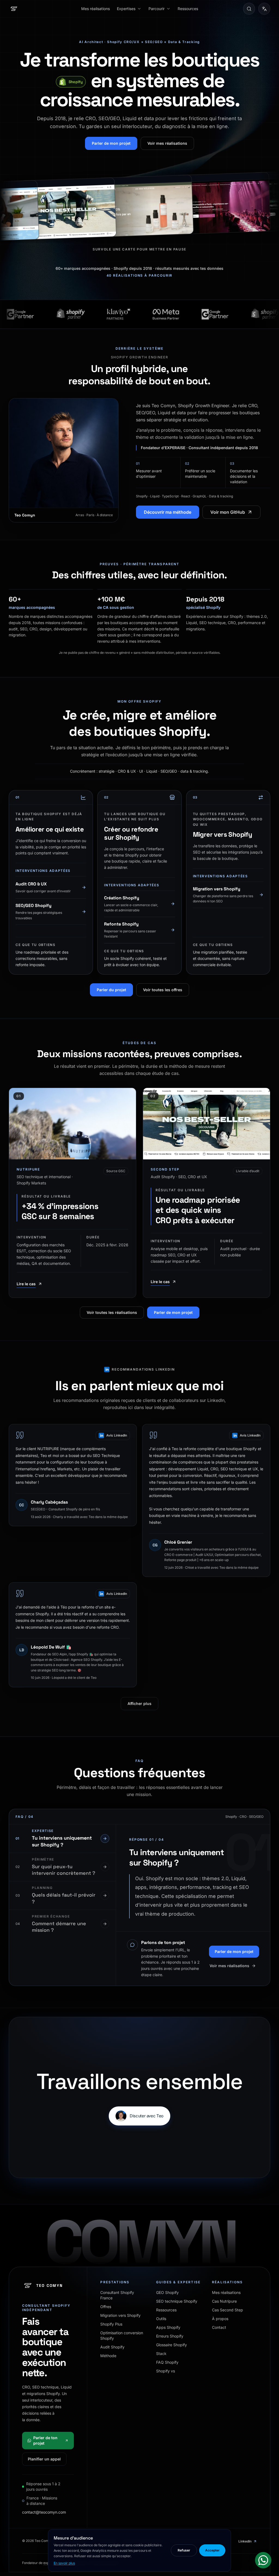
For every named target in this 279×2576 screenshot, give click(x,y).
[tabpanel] (193, 1878)
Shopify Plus (111, 2324)
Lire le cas (26, 1284)
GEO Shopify (167, 2292)
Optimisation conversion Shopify (122, 2335)
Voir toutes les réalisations (112, 1312)
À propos (220, 2319)
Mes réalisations (95, 9)
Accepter (212, 2550)
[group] (139, 206)
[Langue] (264, 9)
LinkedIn (245, 2541)
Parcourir (157, 9)
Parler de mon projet (111, 143)
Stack (161, 2353)
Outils (161, 2319)
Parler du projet (111, 990)
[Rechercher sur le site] (249, 9)
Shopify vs (166, 2371)
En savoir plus (64, 2563)
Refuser (184, 2550)
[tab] (62, 1839)
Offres (106, 2307)
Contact (219, 2327)
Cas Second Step (228, 2310)
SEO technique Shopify (177, 2301)
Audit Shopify (112, 2347)
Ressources (188, 9)
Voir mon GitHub (228, 512)
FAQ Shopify (167, 2362)
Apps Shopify (168, 2327)
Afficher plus (139, 1703)
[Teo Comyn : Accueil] (14, 9)
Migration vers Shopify (120, 2315)
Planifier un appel (44, 2459)
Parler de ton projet (45, 2440)
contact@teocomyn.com (44, 2512)
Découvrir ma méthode (168, 512)
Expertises (126, 9)
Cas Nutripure (224, 2301)
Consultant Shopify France (117, 2295)
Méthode (108, 2356)
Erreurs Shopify (170, 2336)
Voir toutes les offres (163, 990)
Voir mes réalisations (167, 143)
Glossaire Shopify (172, 2345)
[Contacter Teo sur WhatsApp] (263, 2560)
